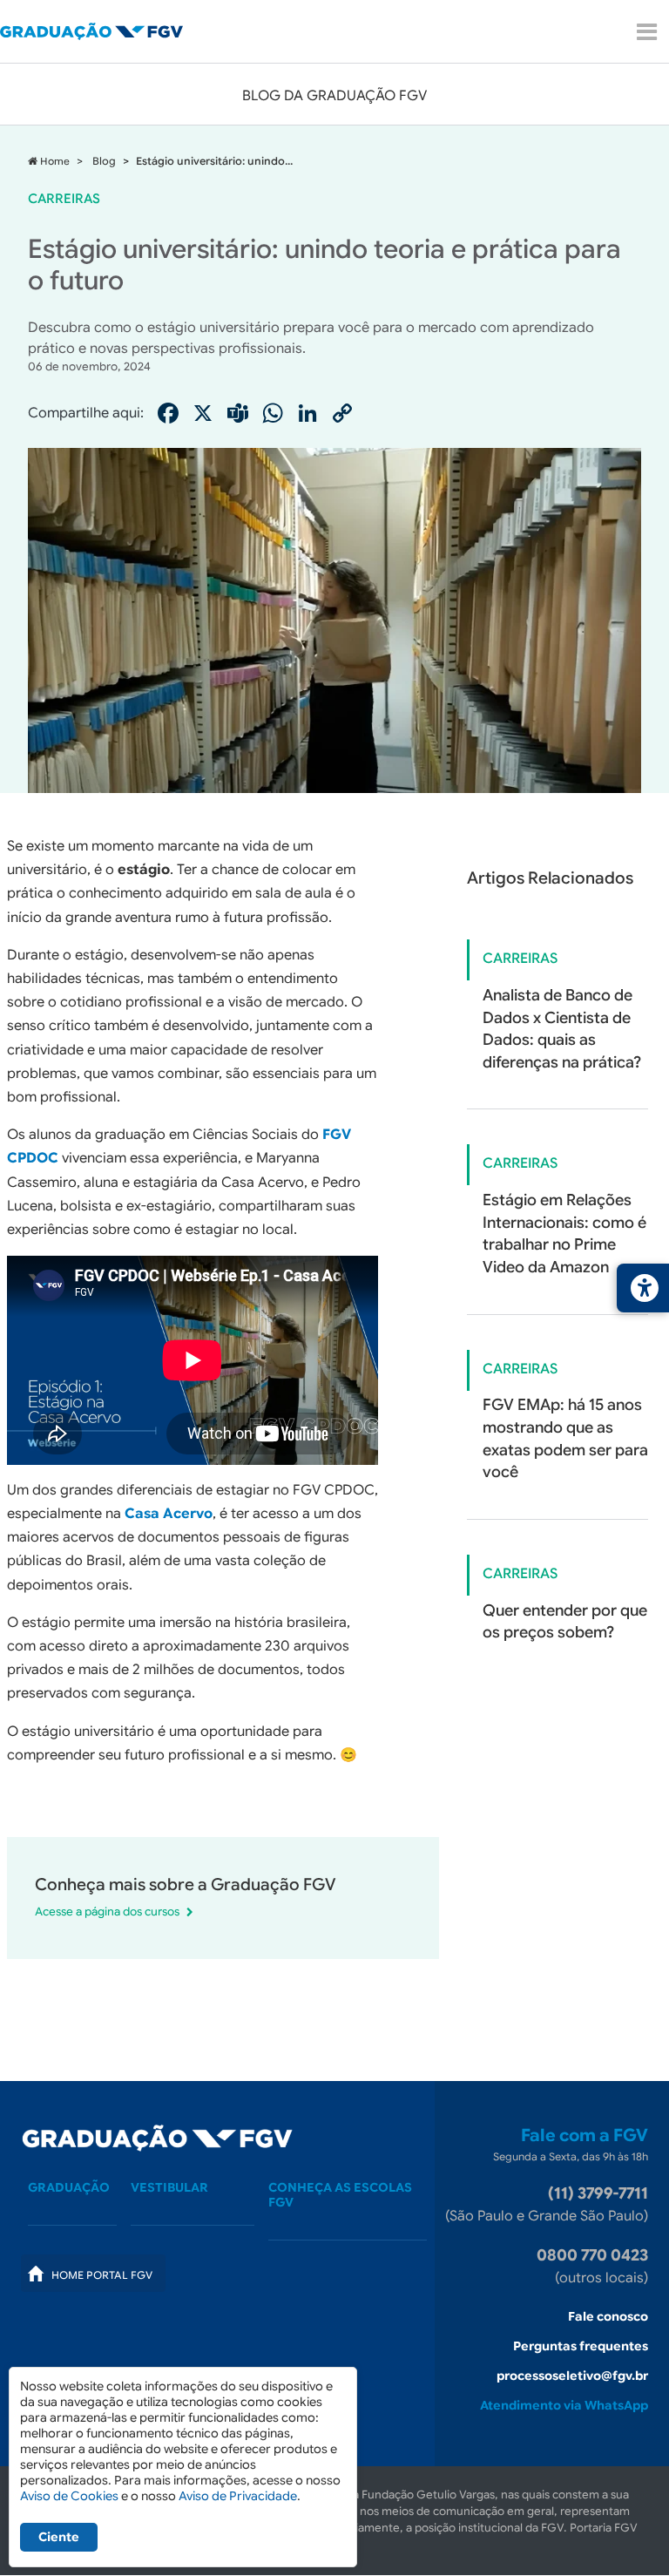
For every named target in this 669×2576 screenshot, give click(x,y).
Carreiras (64, 199)
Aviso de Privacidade (238, 2496)
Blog (104, 161)
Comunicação (345, 2238)
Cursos (85, 2223)
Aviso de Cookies (69, 2496)
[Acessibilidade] (643, 1288)
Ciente (59, 2537)
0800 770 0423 (592, 2255)
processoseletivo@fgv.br (572, 2376)
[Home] (105, 31)
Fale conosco (608, 2316)
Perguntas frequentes (581, 2346)
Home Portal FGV (102, 2275)
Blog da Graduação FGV (334, 96)
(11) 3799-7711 (598, 2193)
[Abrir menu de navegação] (646, 32)
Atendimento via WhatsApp (564, 2405)
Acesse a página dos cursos (107, 1912)
